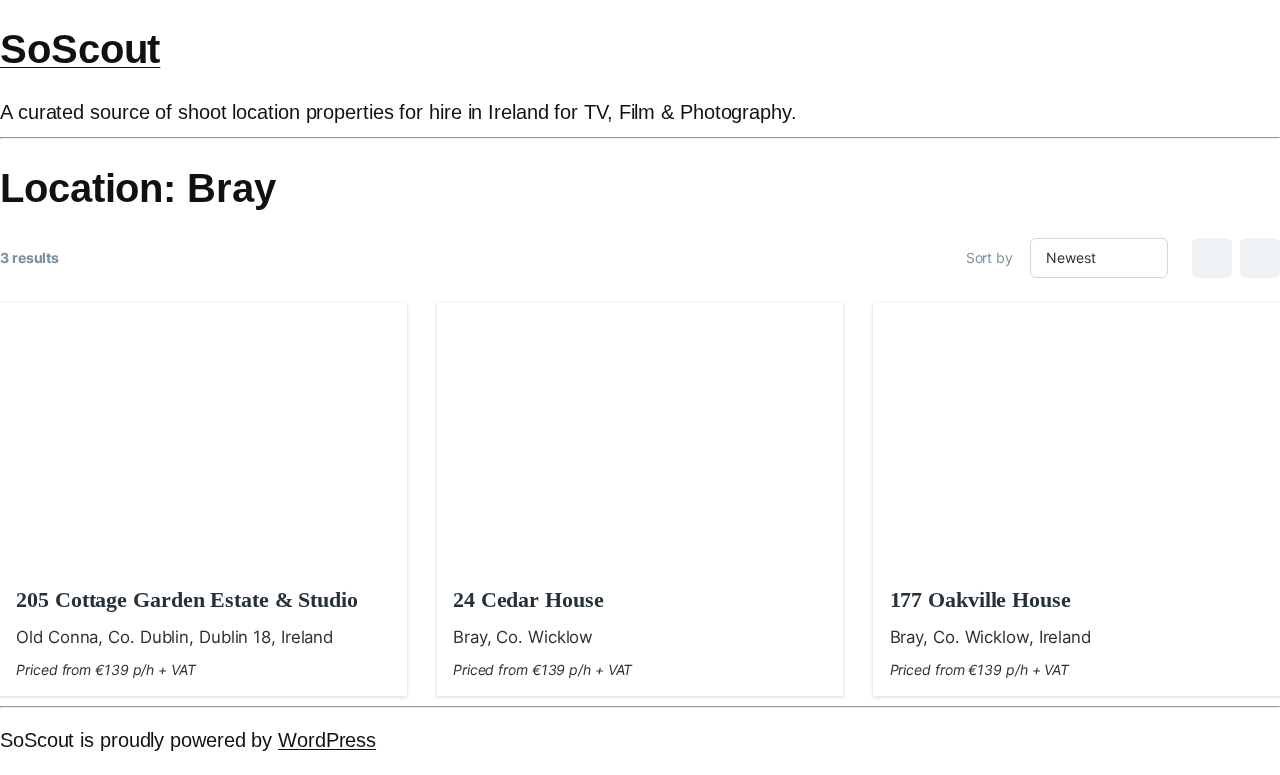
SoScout (80, 49)
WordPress (327, 740)
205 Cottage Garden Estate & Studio (187, 599)
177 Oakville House (980, 599)
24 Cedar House (528, 599)
